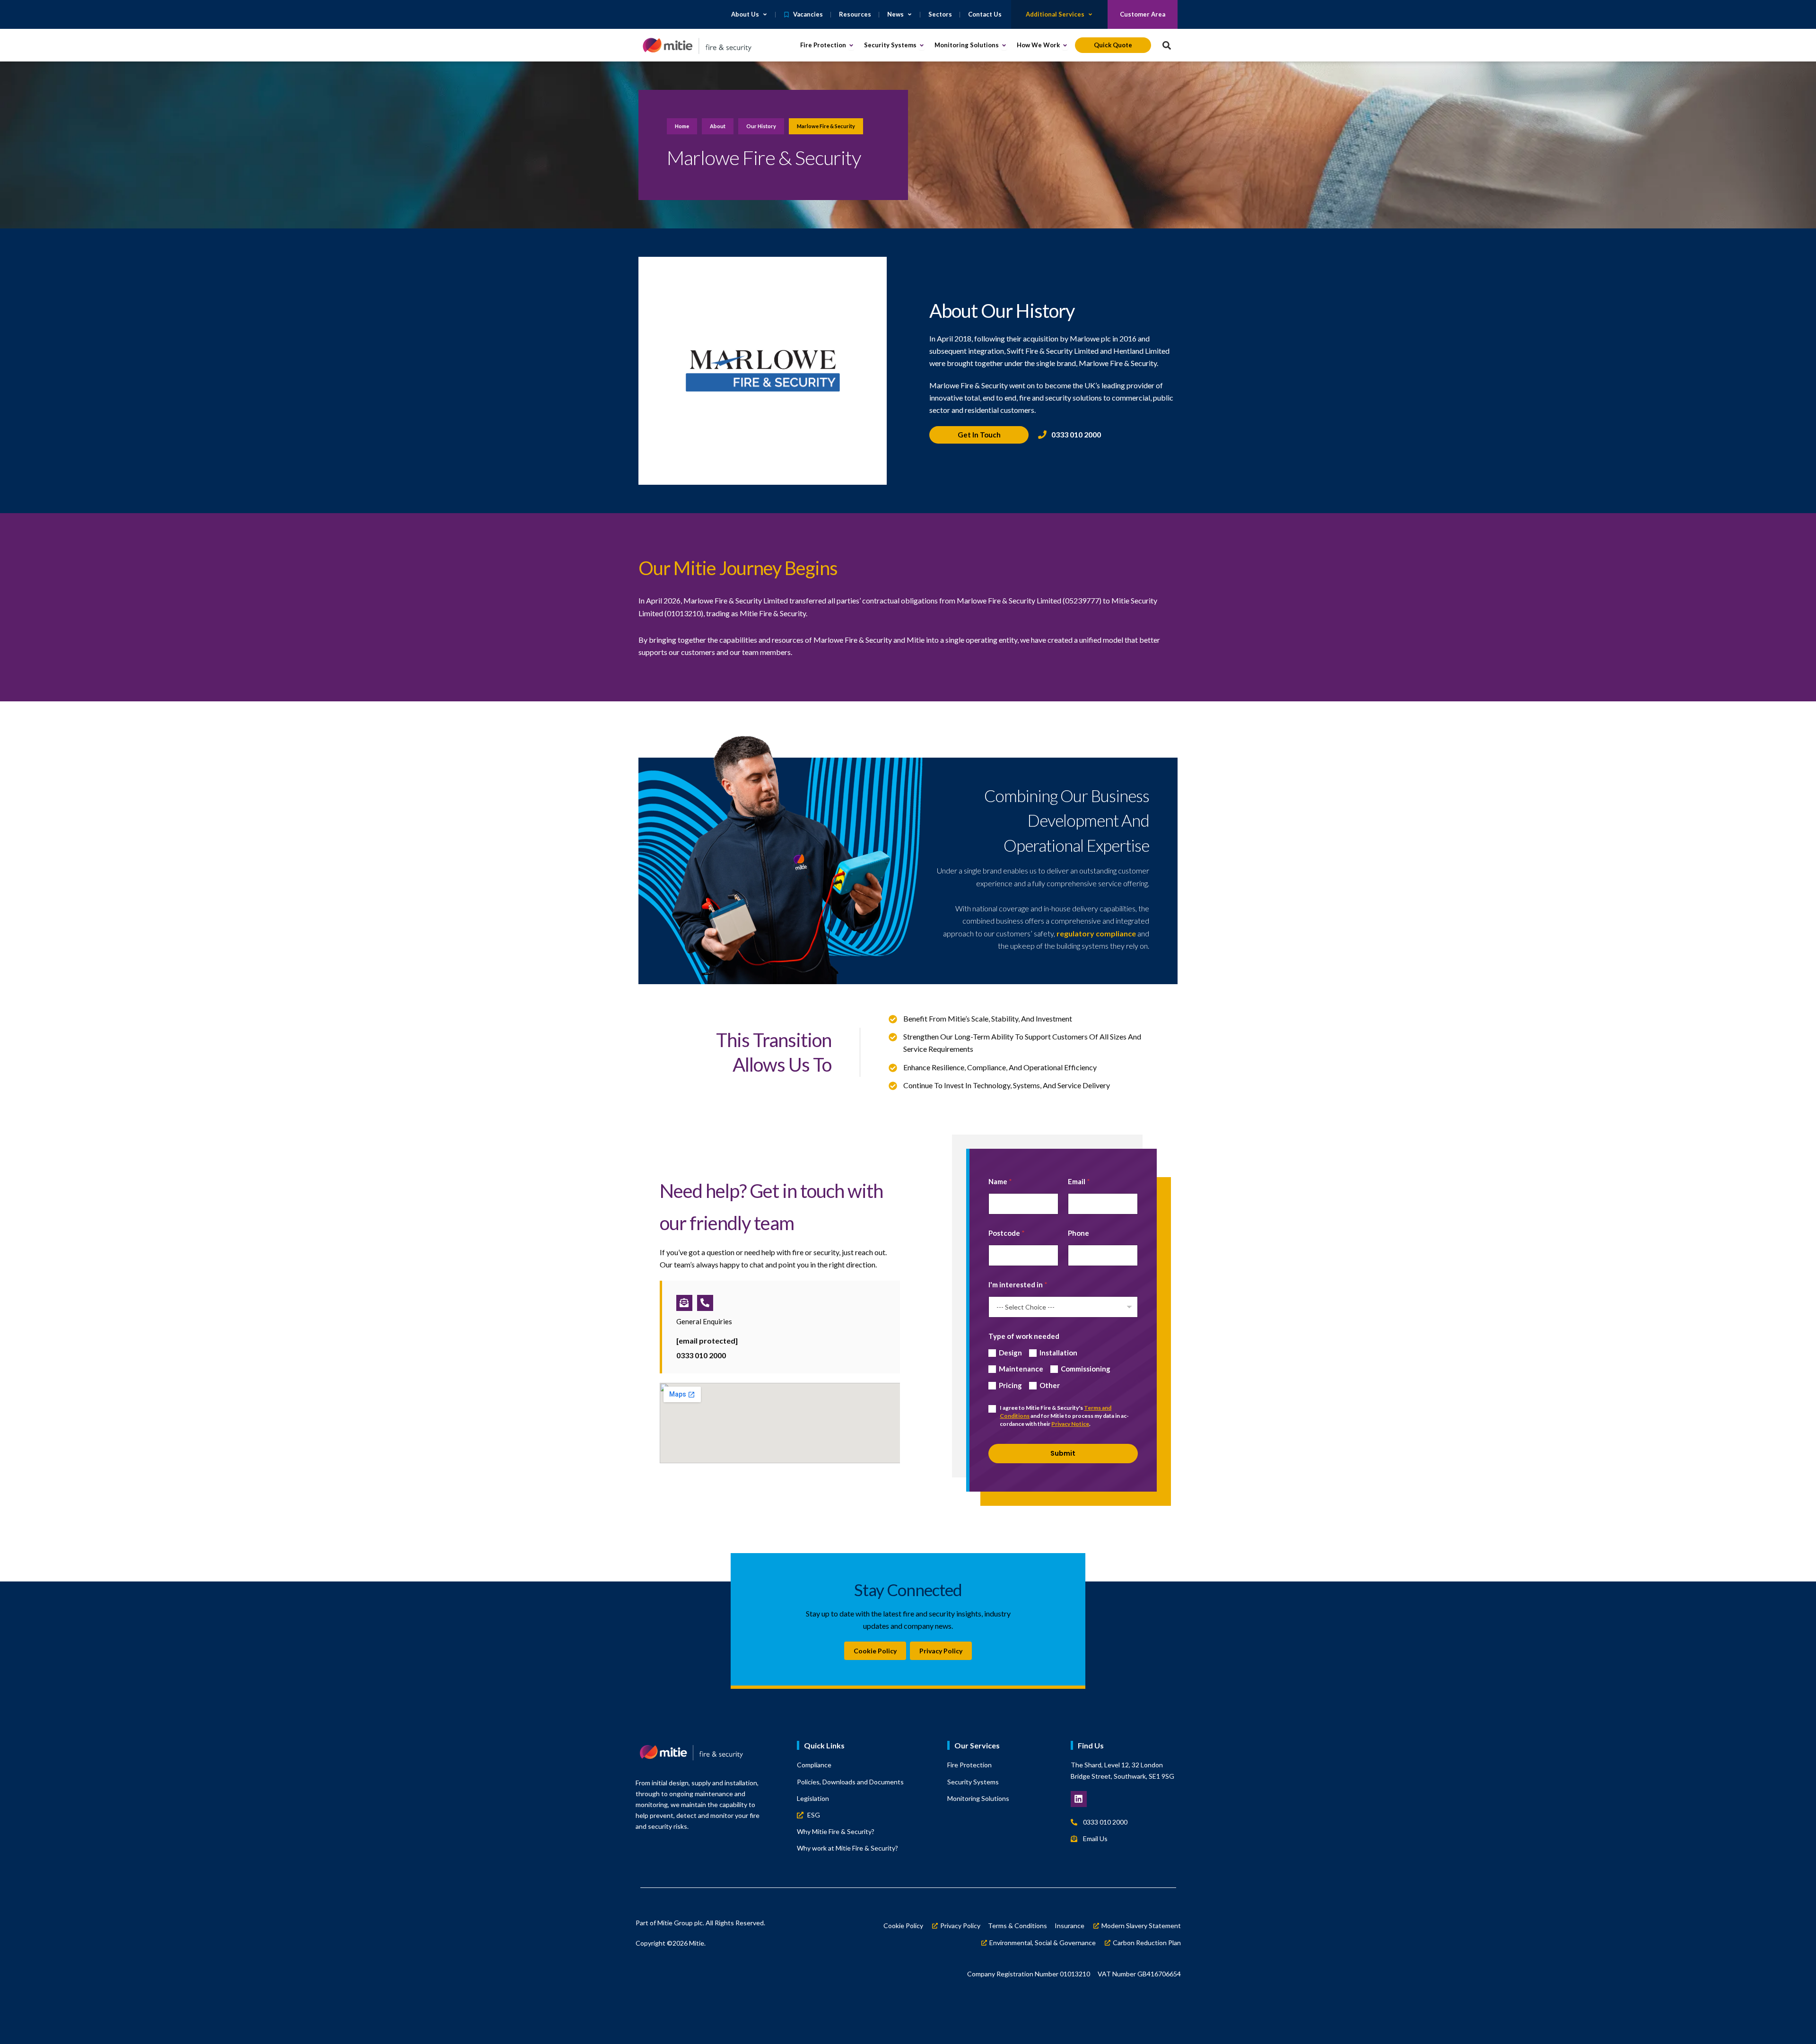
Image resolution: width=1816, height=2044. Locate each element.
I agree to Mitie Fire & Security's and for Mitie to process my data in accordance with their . (1064, 1416)
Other (1050, 1385)
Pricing (1010, 1385)
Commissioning (1086, 1369)
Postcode (1007, 1233)
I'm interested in (1018, 1284)
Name (1000, 1181)
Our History (761, 126)
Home (682, 126)
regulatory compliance (1096, 933)
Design (1010, 1353)
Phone (1078, 1233)
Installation (1058, 1353)
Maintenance (1021, 1369)
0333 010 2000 (701, 1355)
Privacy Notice (1070, 1424)
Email (1079, 1181)
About (718, 126)
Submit (1063, 1453)
